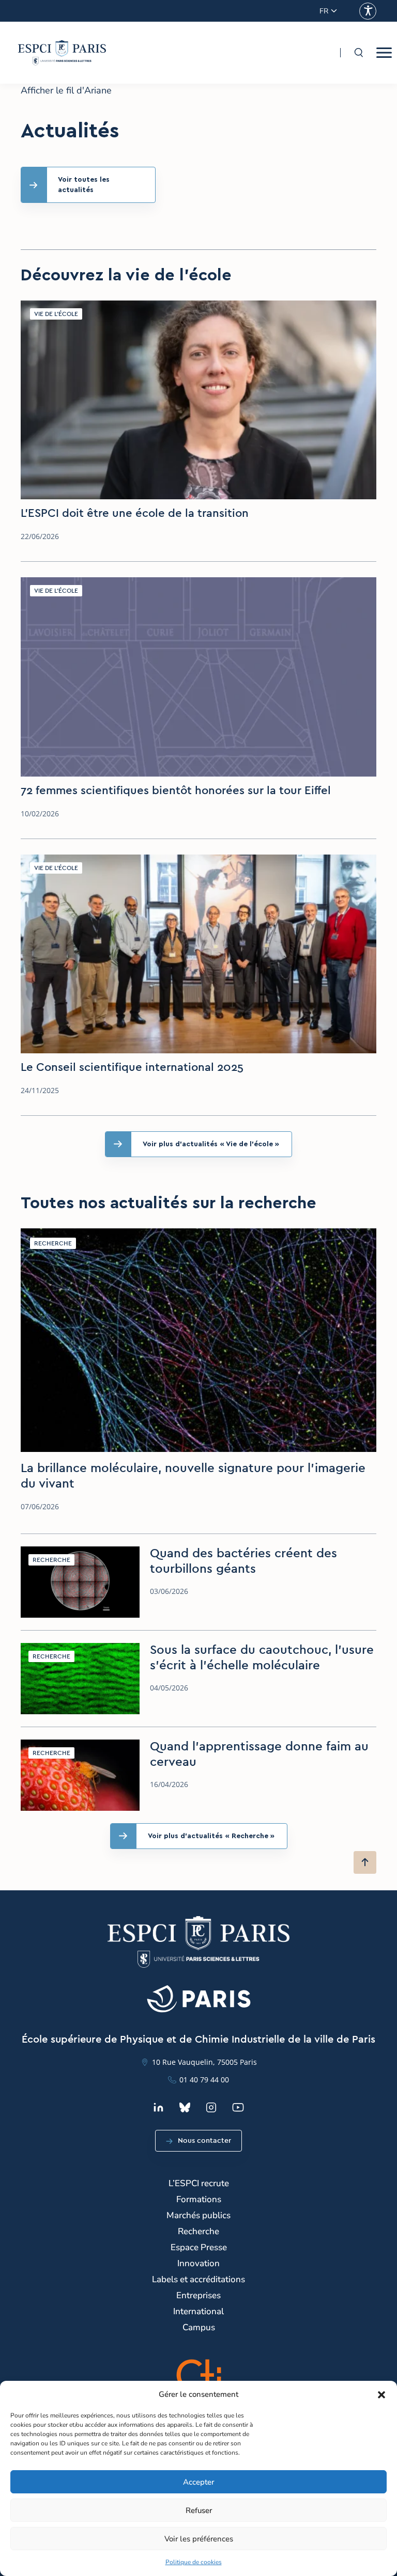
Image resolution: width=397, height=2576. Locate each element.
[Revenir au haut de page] (365, 1862)
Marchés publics (198, 2215)
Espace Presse (199, 2247)
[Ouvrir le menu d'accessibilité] (368, 11)
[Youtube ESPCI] (238, 2107)
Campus (199, 2327)
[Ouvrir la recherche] (358, 53)
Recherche (198, 2231)
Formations (199, 2199)
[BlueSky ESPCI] (185, 2107)
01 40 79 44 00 (204, 2080)
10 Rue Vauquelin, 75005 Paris (204, 2062)
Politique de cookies (194, 2562)
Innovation (198, 2263)
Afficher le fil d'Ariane (66, 91)
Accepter (198, 2482)
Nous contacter (204, 2141)
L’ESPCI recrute (199, 2183)
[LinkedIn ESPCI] (158, 2107)
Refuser (199, 2510)
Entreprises (198, 2295)
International (198, 2311)
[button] (381, 2395)
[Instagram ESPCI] (211, 2107)
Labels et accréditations (198, 2279)
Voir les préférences (199, 2539)
